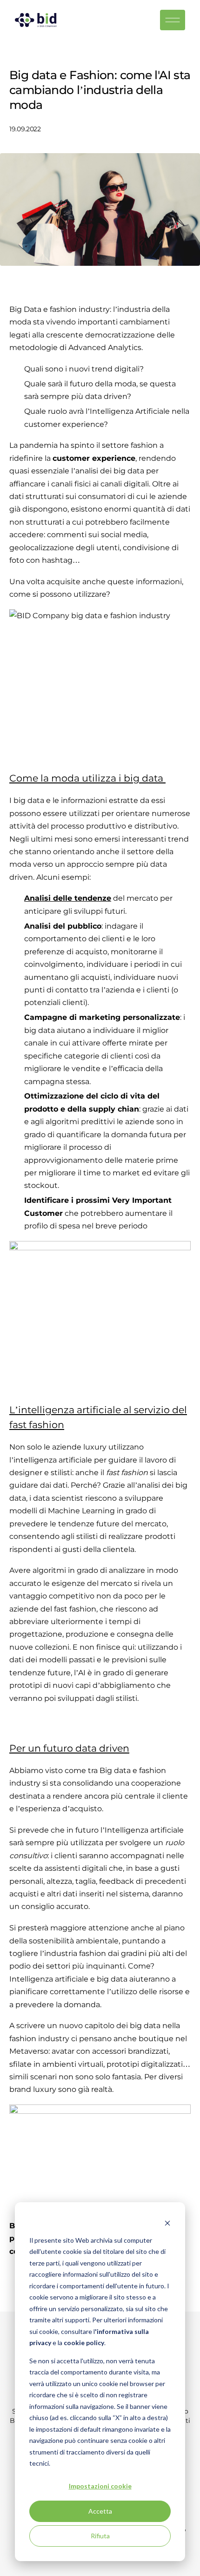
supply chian (114, 1109)
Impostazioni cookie (100, 2486)
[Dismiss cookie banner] (167, 2222)
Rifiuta (100, 2536)
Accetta (100, 2511)
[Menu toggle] (176, 20)
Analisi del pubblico (63, 926)
